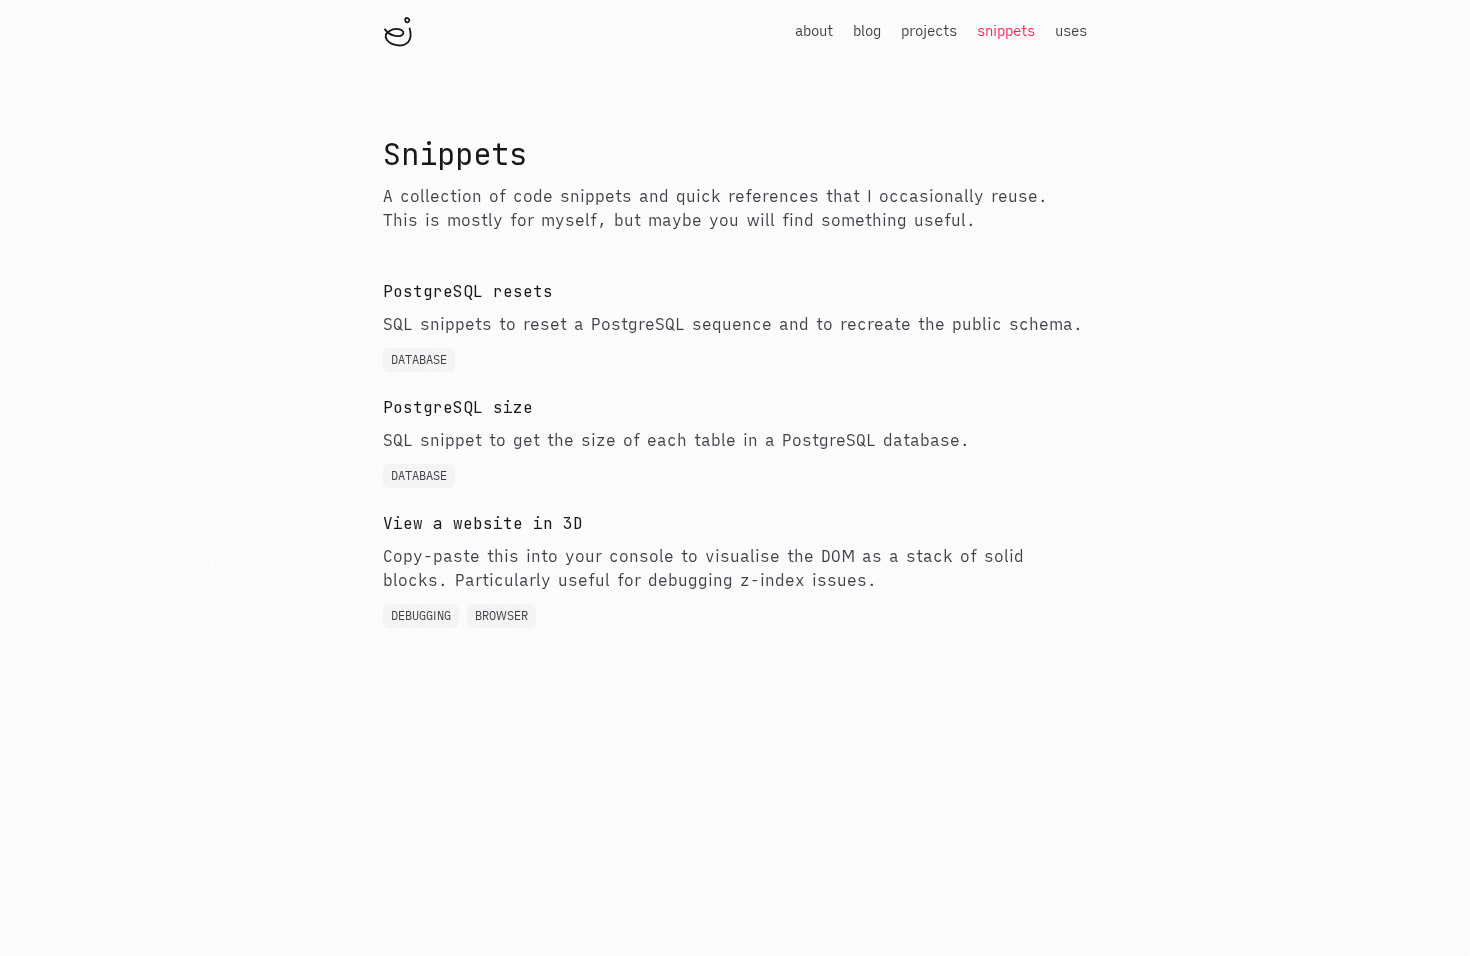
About (814, 31)
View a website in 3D (483, 523)
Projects (929, 31)
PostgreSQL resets (468, 291)
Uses (1071, 31)
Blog (867, 31)
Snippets (1006, 31)
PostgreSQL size (458, 407)
